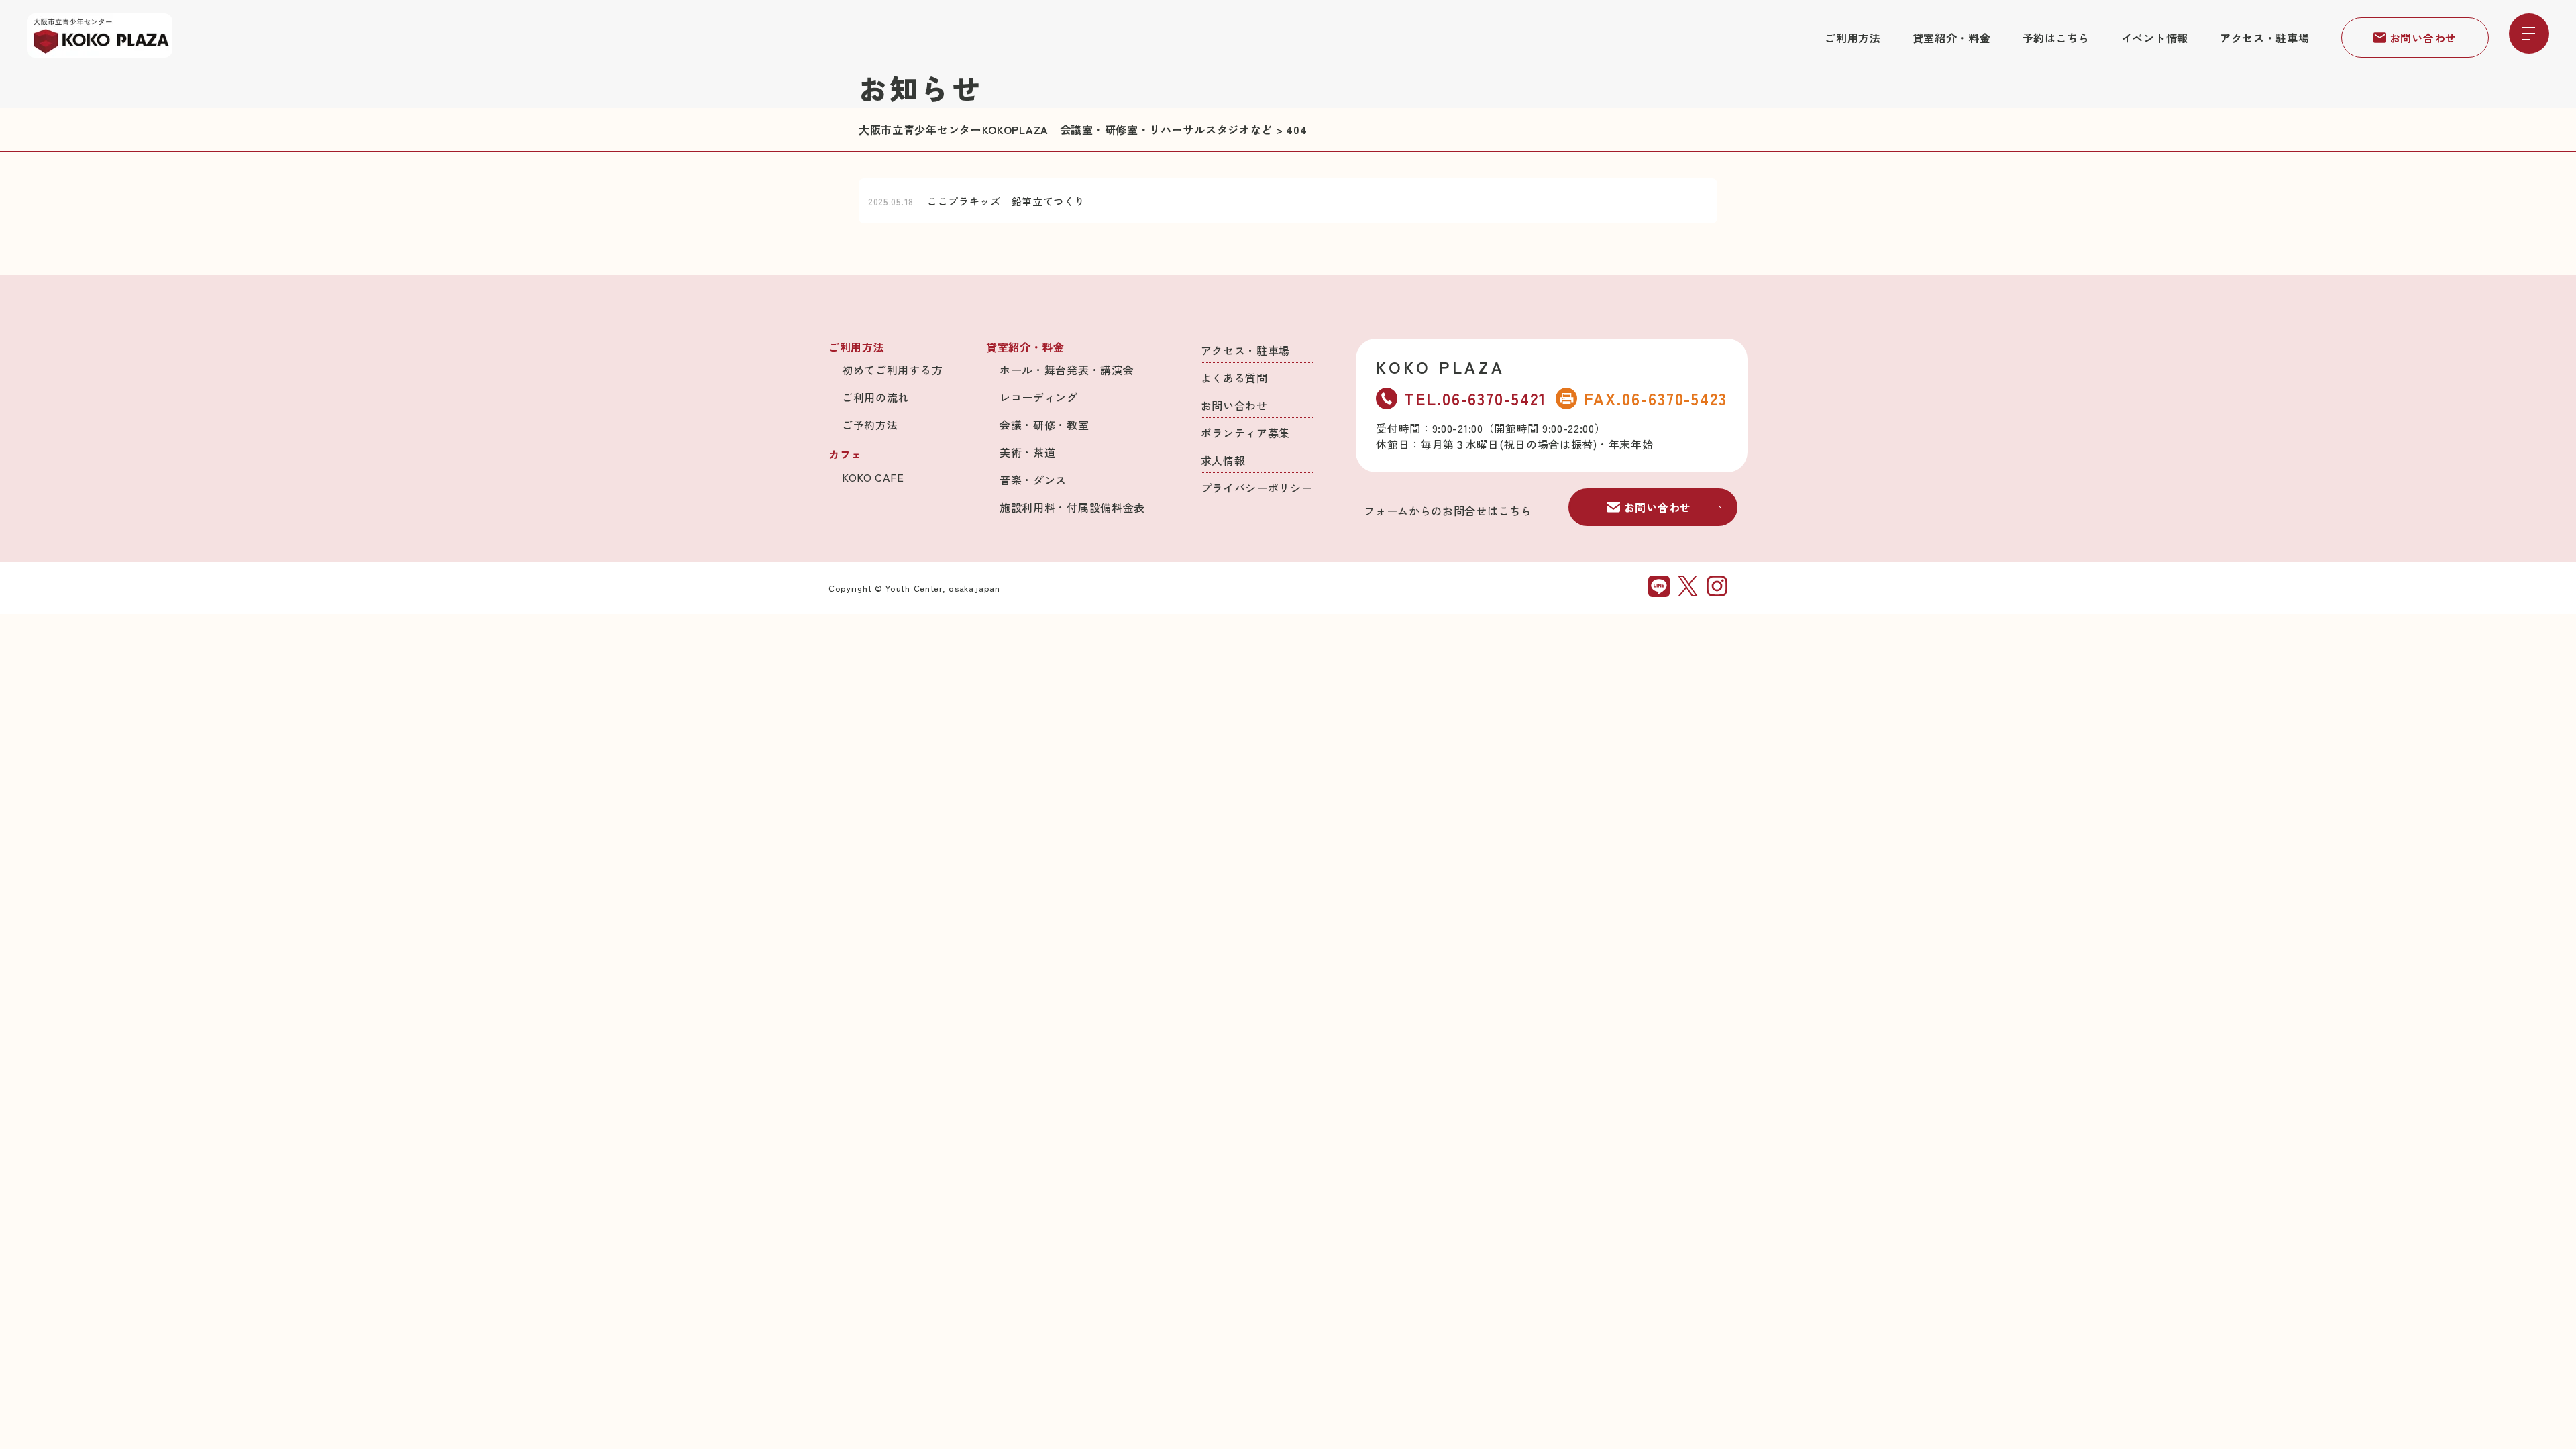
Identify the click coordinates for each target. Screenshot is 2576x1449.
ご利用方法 (1853, 38)
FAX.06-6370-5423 (1656, 398)
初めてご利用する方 (892, 370)
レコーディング (1039, 397)
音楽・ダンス (1033, 480)
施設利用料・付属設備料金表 (1072, 507)
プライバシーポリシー (1257, 488)
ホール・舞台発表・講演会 (1067, 370)
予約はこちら (2056, 38)
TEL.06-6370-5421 (1475, 398)
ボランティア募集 (1246, 433)
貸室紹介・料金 (1952, 38)
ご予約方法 (870, 425)
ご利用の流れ (875, 397)
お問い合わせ (2423, 38)
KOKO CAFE (873, 477)
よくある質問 (1234, 378)
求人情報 (1223, 460)
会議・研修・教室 (1044, 425)
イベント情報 (2155, 38)
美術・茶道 (1028, 452)
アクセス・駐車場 (2265, 38)
